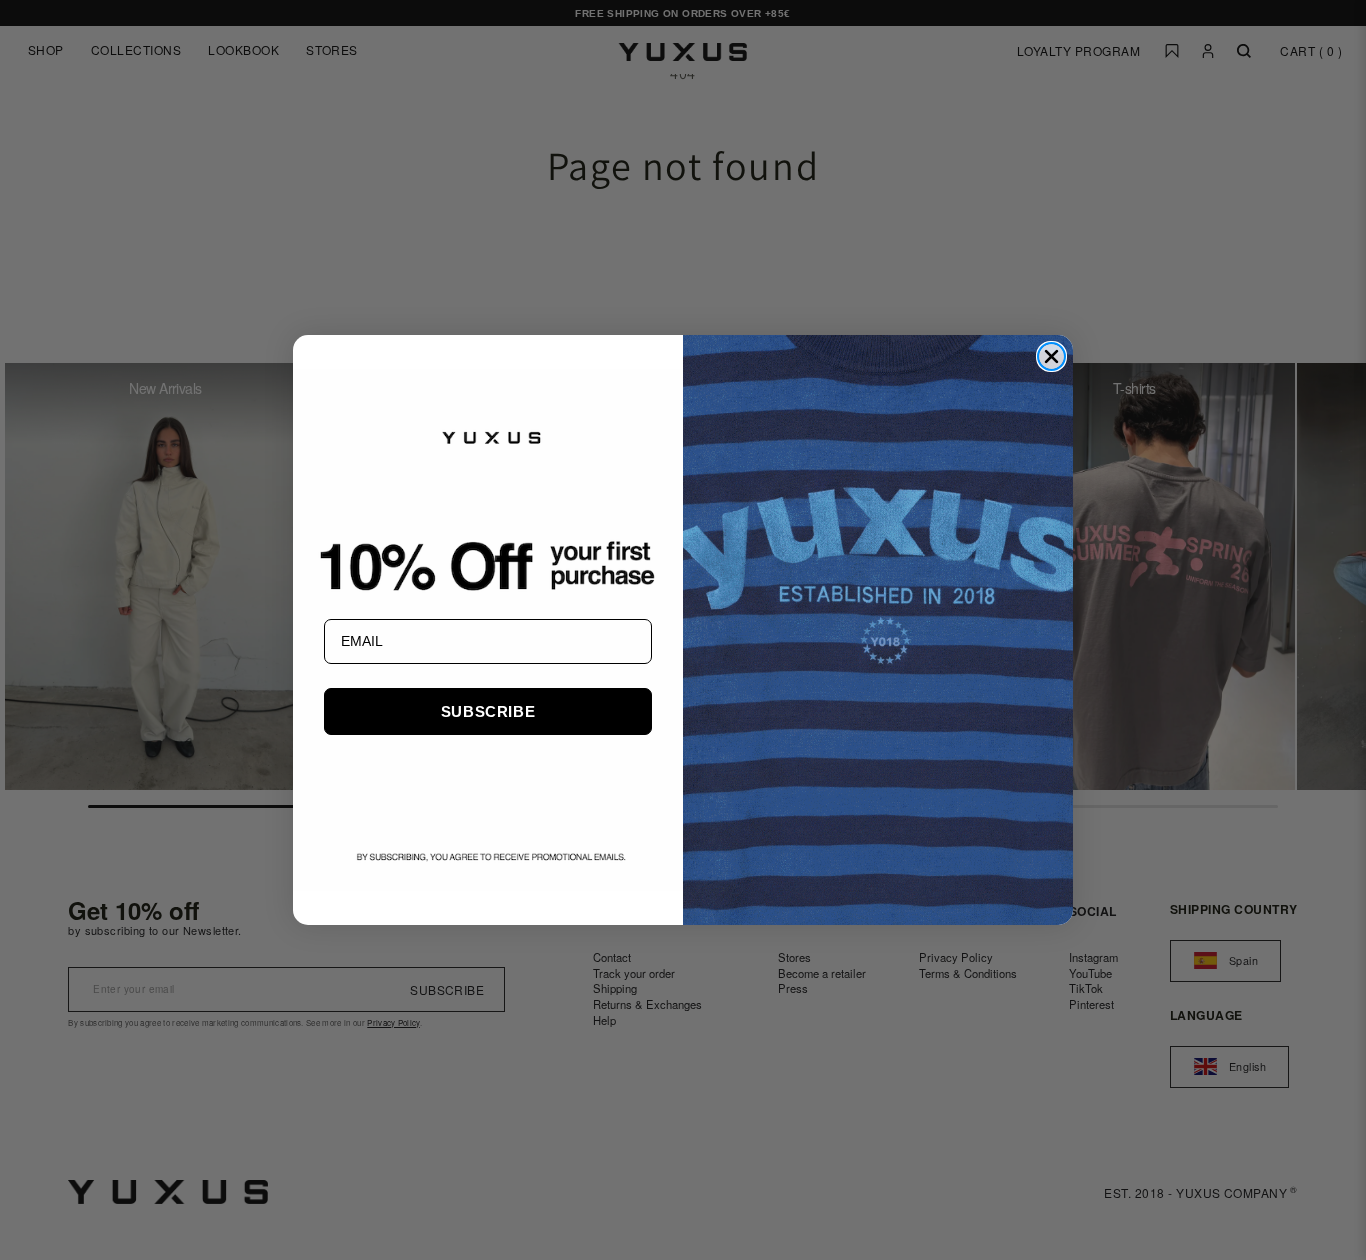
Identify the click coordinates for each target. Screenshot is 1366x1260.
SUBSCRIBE (488, 711)
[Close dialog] (1051, 356)
